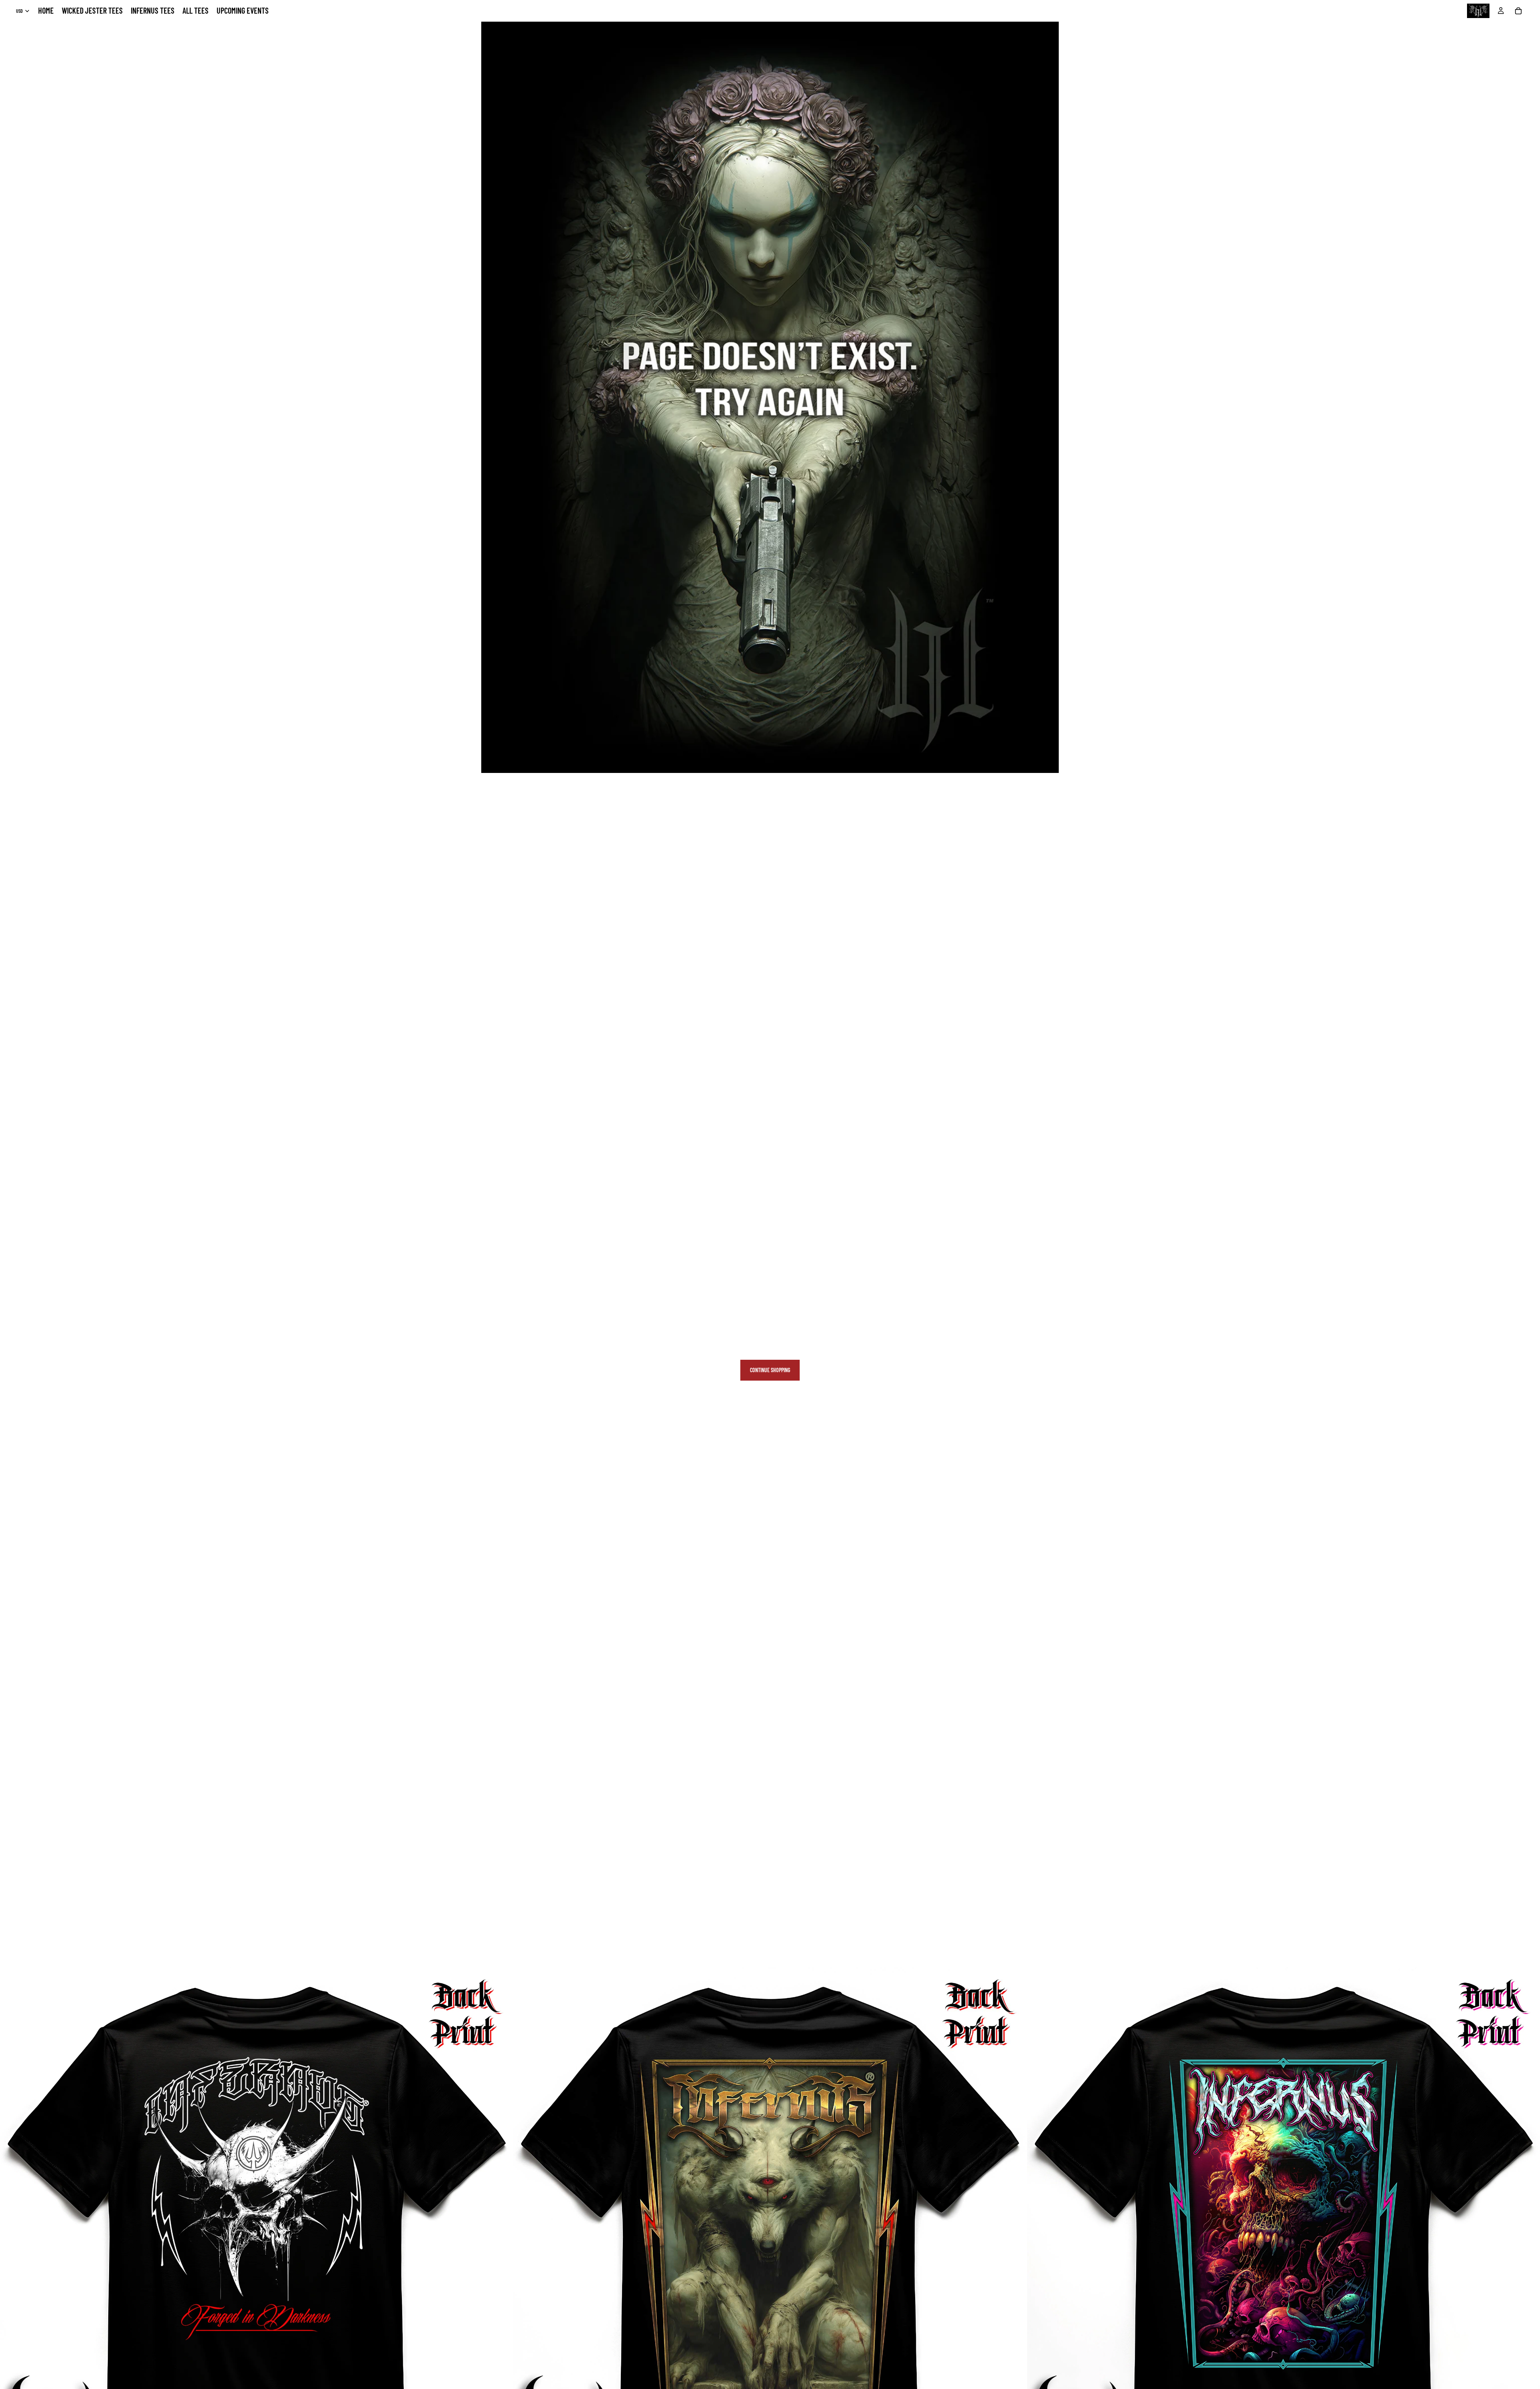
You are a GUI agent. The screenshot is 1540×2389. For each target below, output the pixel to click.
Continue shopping (770, 1370)
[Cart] (1518, 11)
